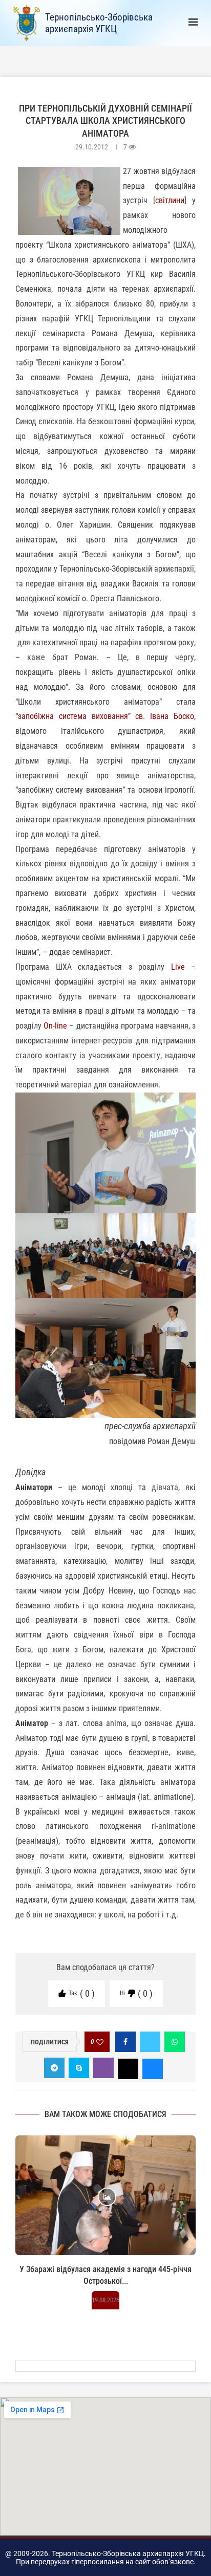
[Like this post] (100, 2042)
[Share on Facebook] (125, 2042)
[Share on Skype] (79, 2068)
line (61, 1026)
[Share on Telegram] (54, 2068)
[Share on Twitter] (150, 2042)
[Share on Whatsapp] (175, 2042)
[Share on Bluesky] (153, 2068)
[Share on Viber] (103, 2068)
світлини (170, 200)
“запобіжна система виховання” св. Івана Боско (105, 716)
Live (178, 967)
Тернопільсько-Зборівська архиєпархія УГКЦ (99, 23)
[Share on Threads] (128, 2068)
